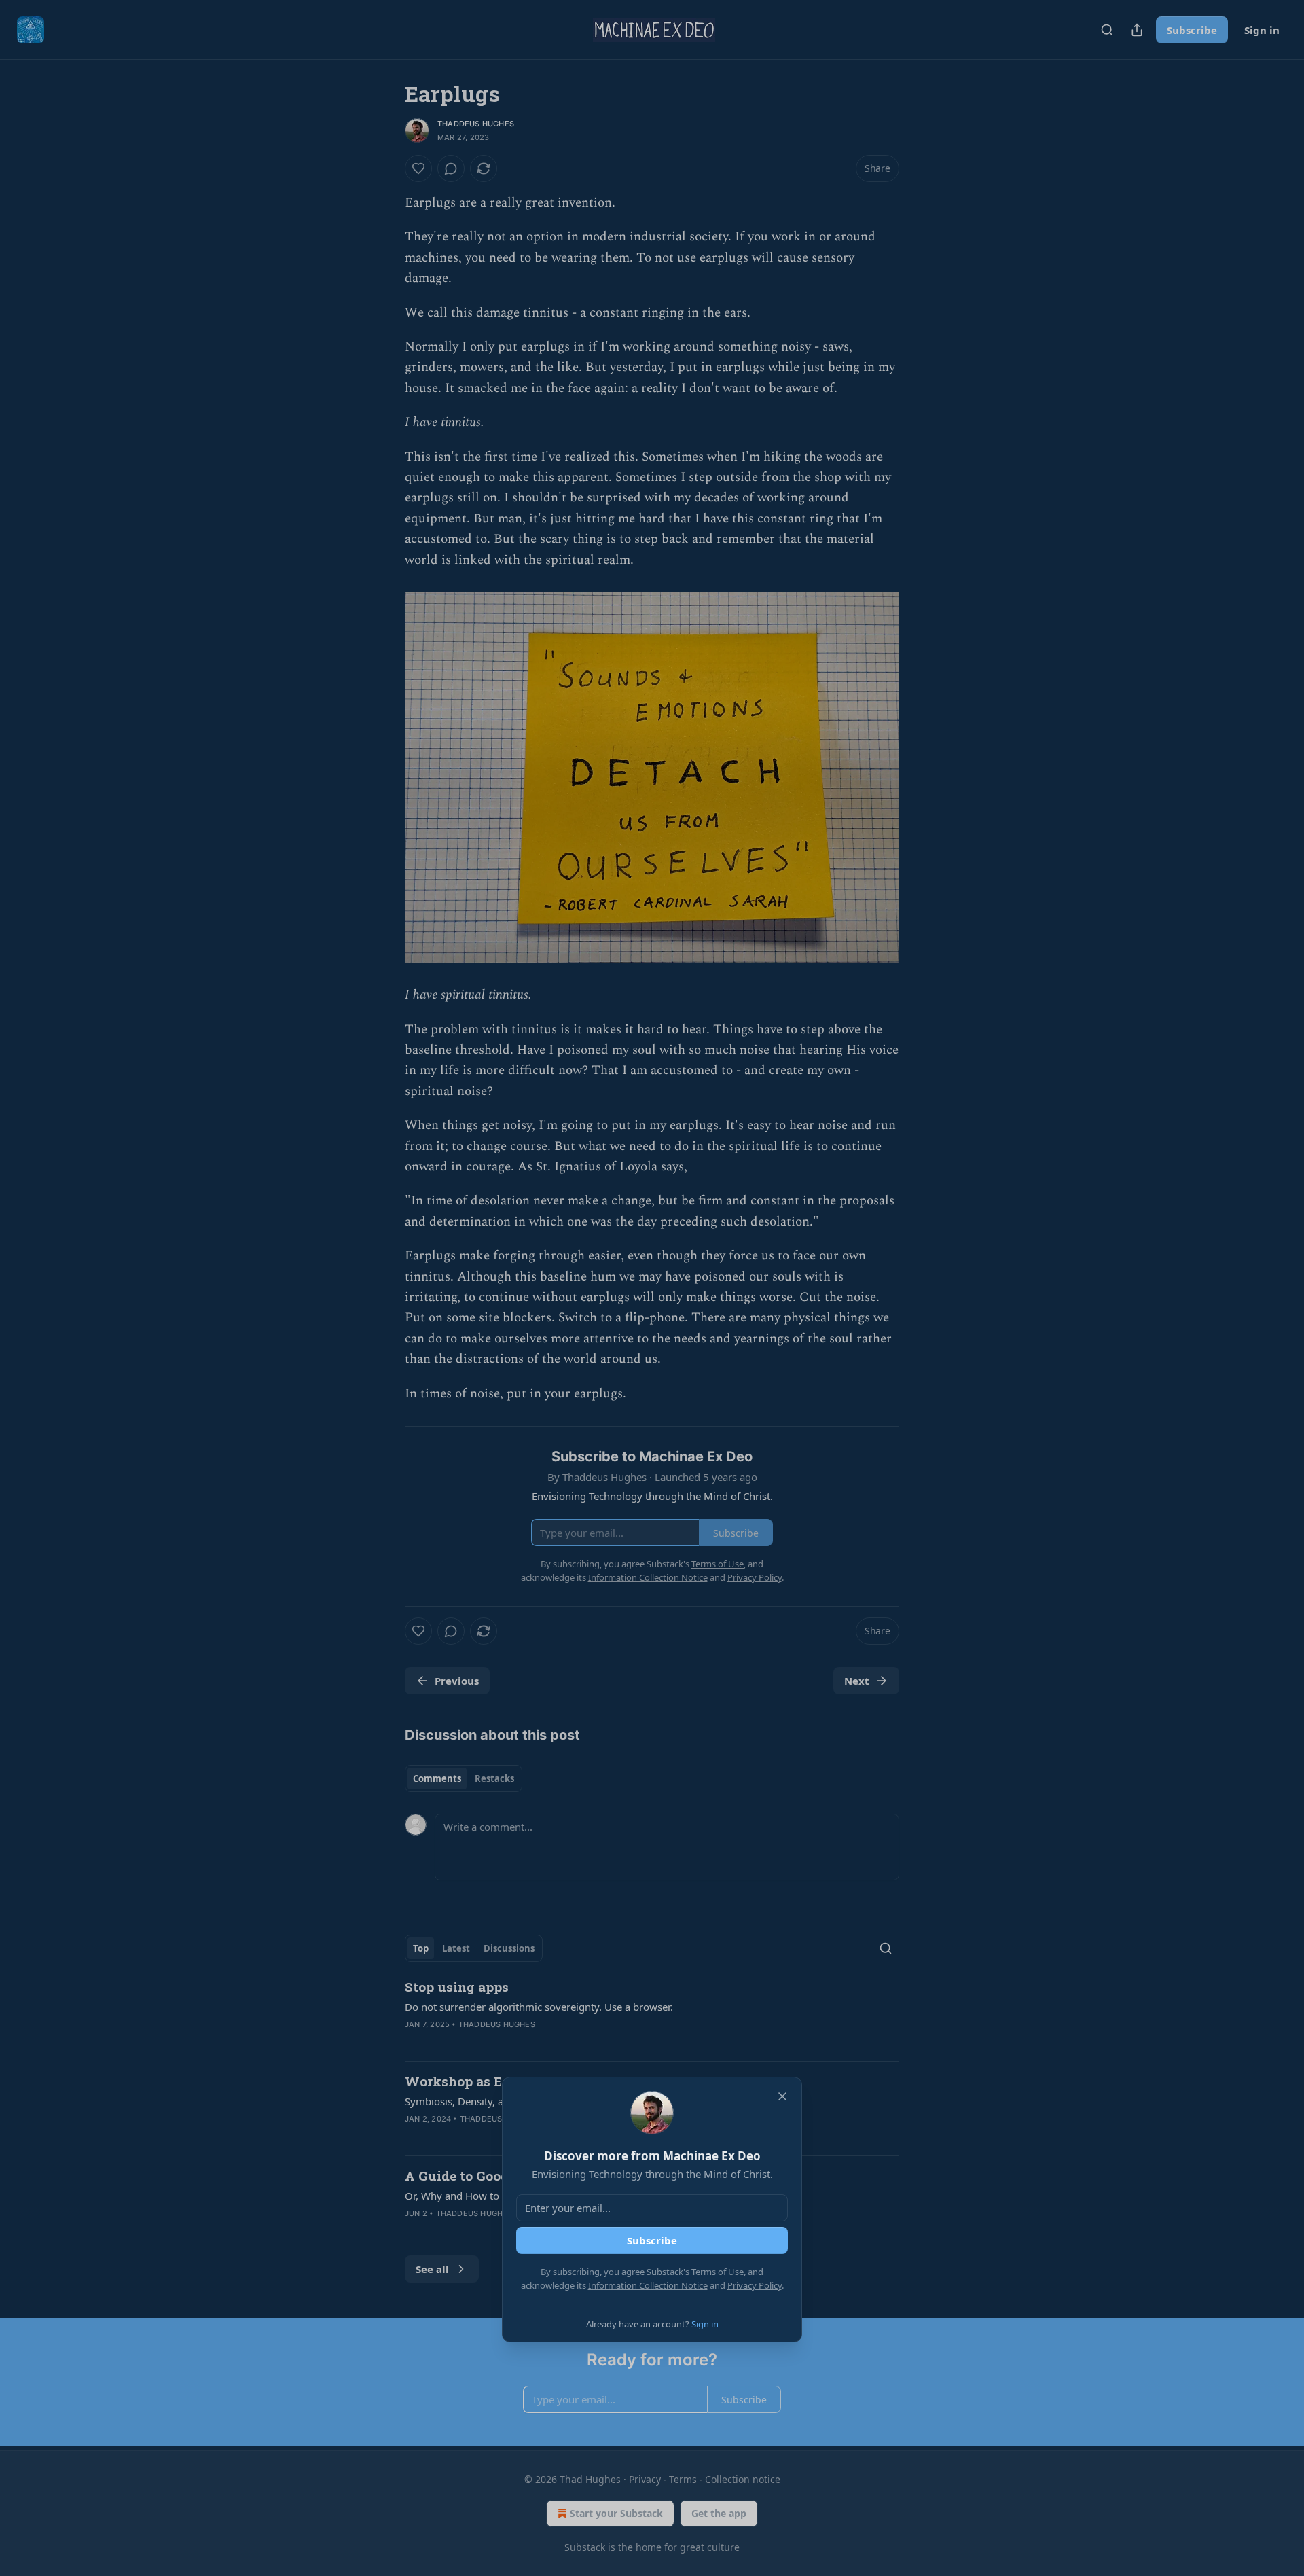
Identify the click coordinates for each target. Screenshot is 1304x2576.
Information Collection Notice (648, 2285)
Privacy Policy (755, 2285)
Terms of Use (718, 2272)
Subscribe (652, 2240)
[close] (782, 2096)
